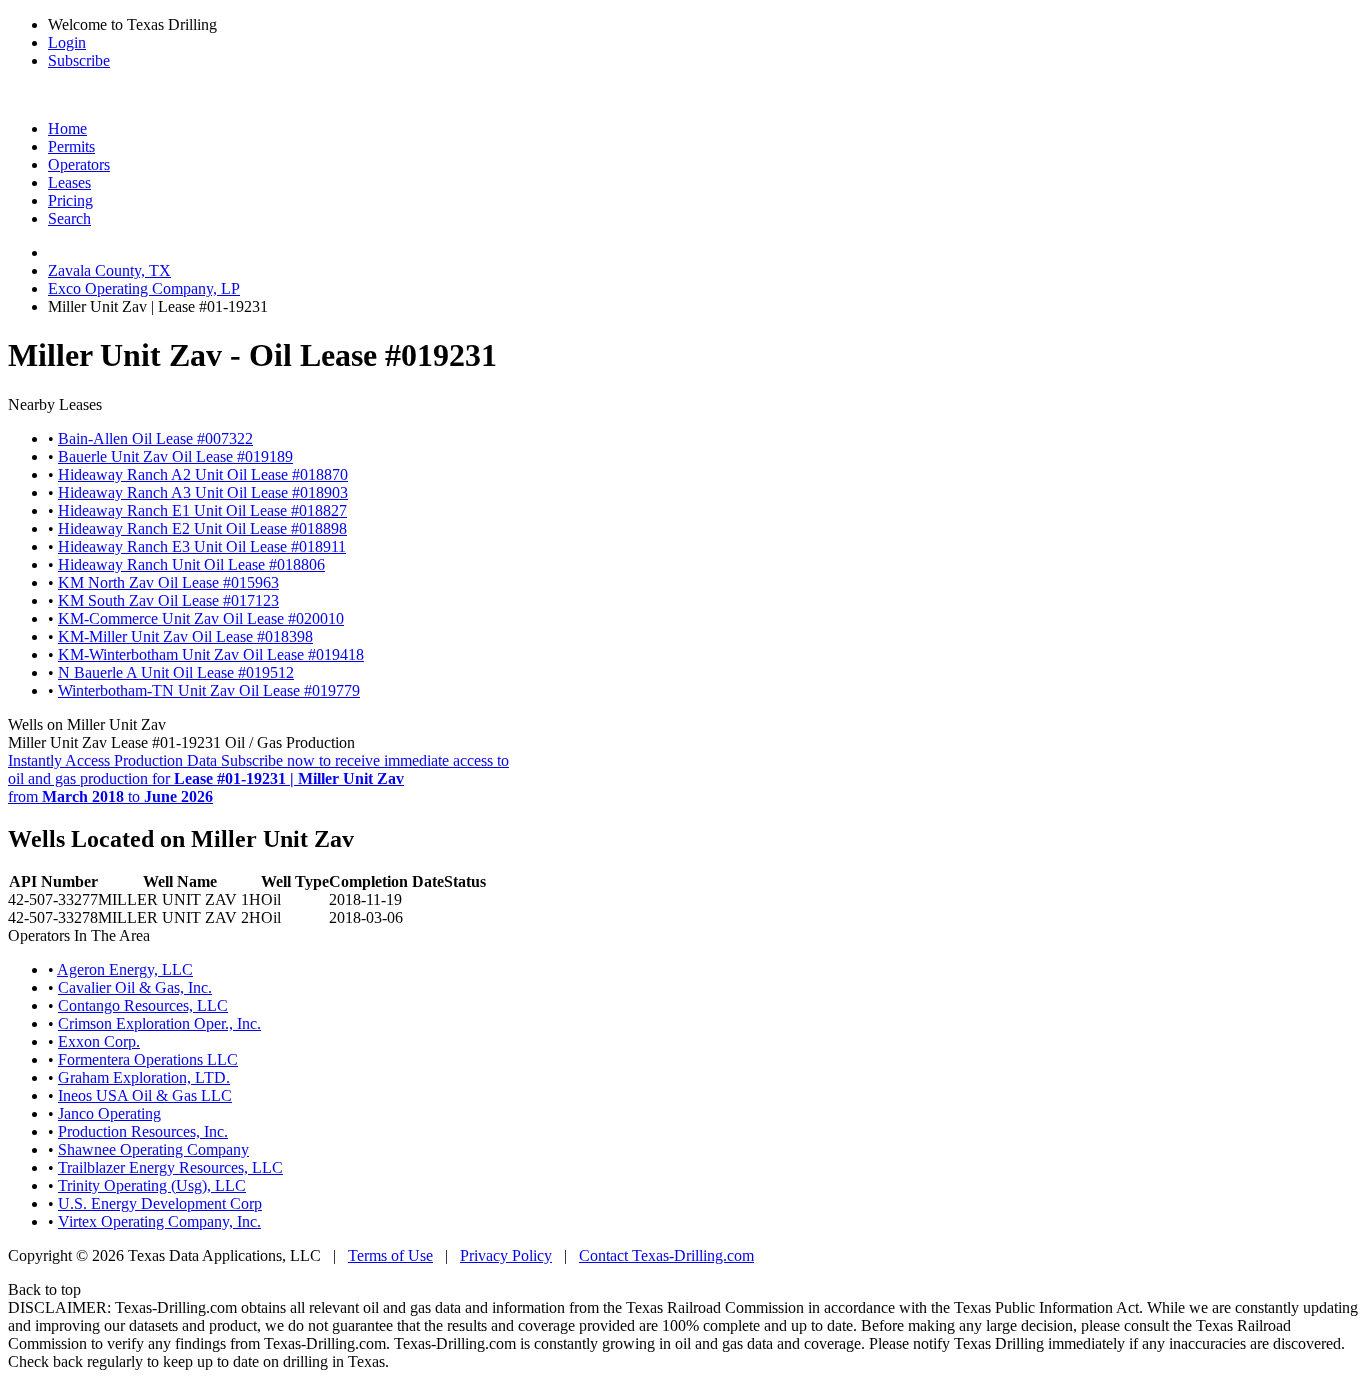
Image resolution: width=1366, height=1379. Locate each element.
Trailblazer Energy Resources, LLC (170, 1167)
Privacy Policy (506, 1255)
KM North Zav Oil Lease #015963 (168, 582)
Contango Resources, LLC (143, 1005)
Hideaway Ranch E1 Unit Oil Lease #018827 (202, 510)
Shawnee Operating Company (153, 1149)
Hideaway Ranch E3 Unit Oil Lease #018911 (202, 546)
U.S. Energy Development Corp (160, 1203)
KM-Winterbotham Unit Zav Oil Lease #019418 (211, 654)
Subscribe (79, 60)
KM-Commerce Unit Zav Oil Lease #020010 (201, 618)
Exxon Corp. (99, 1041)
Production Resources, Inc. (143, 1131)
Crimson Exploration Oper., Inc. (159, 1023)
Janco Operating (109, 1113)
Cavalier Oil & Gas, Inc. (135, 987)
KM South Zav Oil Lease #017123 (168, 600)
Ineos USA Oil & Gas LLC (145, 1095)
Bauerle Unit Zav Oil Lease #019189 (175, 456)
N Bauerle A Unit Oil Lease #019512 (176, 672)
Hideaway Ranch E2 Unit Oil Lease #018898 (202, 528)
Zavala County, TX (109, 270)
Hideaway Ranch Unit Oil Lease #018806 (191, 564)
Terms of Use (390, 1255)
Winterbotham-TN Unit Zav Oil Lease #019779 (209, 690)
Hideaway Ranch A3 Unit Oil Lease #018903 (203, 492)
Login (67, 42)
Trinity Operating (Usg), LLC (152, 1185)
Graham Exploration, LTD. (144, 1077)
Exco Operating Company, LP (144, 288)
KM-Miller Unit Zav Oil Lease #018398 (185, 636)
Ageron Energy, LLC (125, 969)
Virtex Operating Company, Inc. (159, 1221)
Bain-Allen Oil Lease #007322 (155, 438)
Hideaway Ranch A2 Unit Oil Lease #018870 (203, 474)
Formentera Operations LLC (148, 1059)
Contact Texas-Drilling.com (666, 1255)
